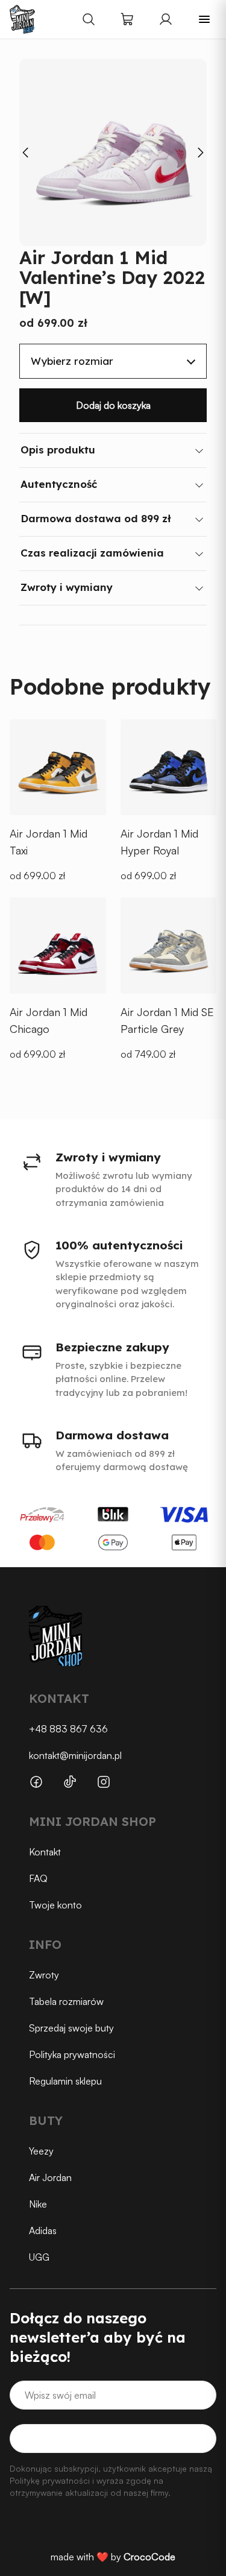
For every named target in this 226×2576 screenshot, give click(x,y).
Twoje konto (55, 1905)
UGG (39, 2257)
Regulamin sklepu (65, 2081)
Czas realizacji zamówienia (92, 553)
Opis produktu (58, 450)
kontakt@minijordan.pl (75, 1755)
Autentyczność (59, 484)
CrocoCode (149, 2557)
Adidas (43, 2230)
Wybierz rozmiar (72, 361)
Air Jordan (50, 2177)
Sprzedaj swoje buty (71, 2028)
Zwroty (44, 1975)
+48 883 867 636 (68, 1729)
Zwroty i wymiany (67, 587)
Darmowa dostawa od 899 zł (96, 518)
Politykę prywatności (50, 2480)
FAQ (38, 1878)
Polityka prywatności (72, 2054)
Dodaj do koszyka (113, 405)
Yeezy (41, 2151)
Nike (38, 2204)
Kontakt (45, 1852)
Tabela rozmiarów (66, 2001)
